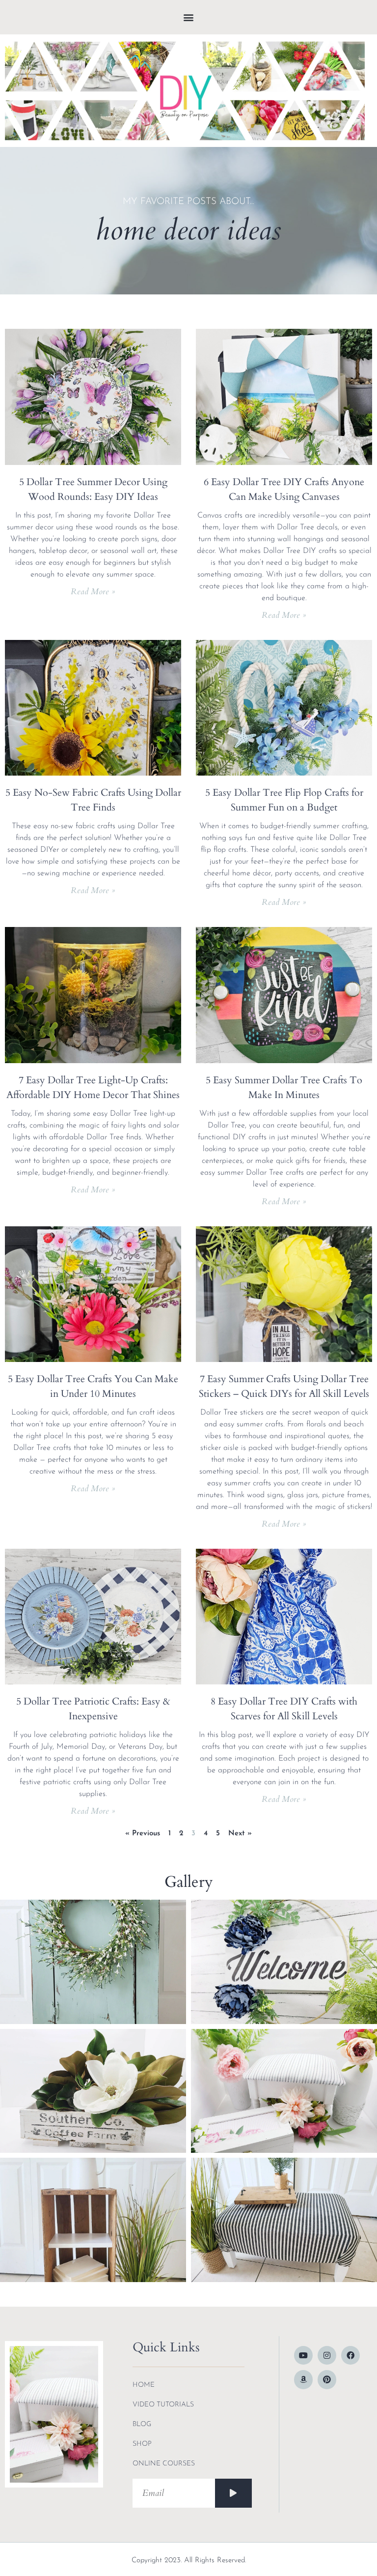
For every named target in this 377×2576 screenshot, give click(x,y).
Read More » (93, 592)
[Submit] (233, 2493)
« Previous (143, 1834)
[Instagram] (327, 2355)
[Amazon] (303, 2379)
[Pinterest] (327, 2379)
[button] (189, 17)
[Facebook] (350, 2355)
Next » (240, 1834)
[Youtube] (303, 2355)
